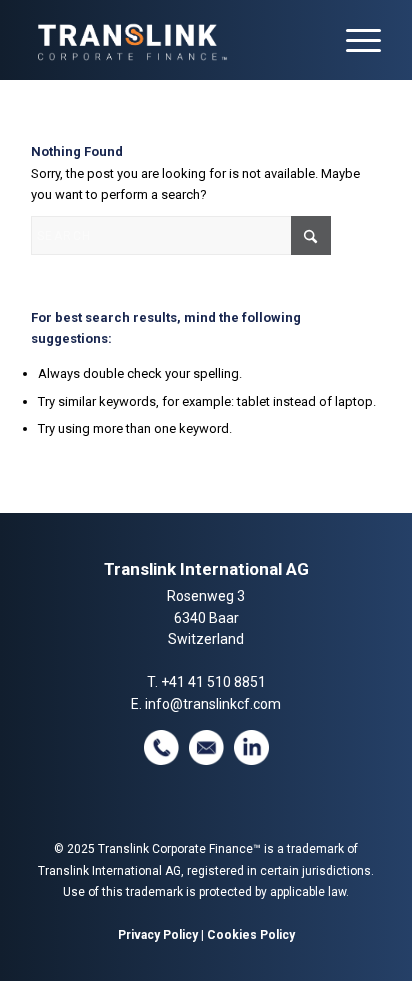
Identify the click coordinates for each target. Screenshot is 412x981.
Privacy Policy (158, 935)
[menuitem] (353, 40)
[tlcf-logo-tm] (171, 40)
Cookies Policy (251, 935)
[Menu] (353, 40)
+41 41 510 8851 (213, 682)
